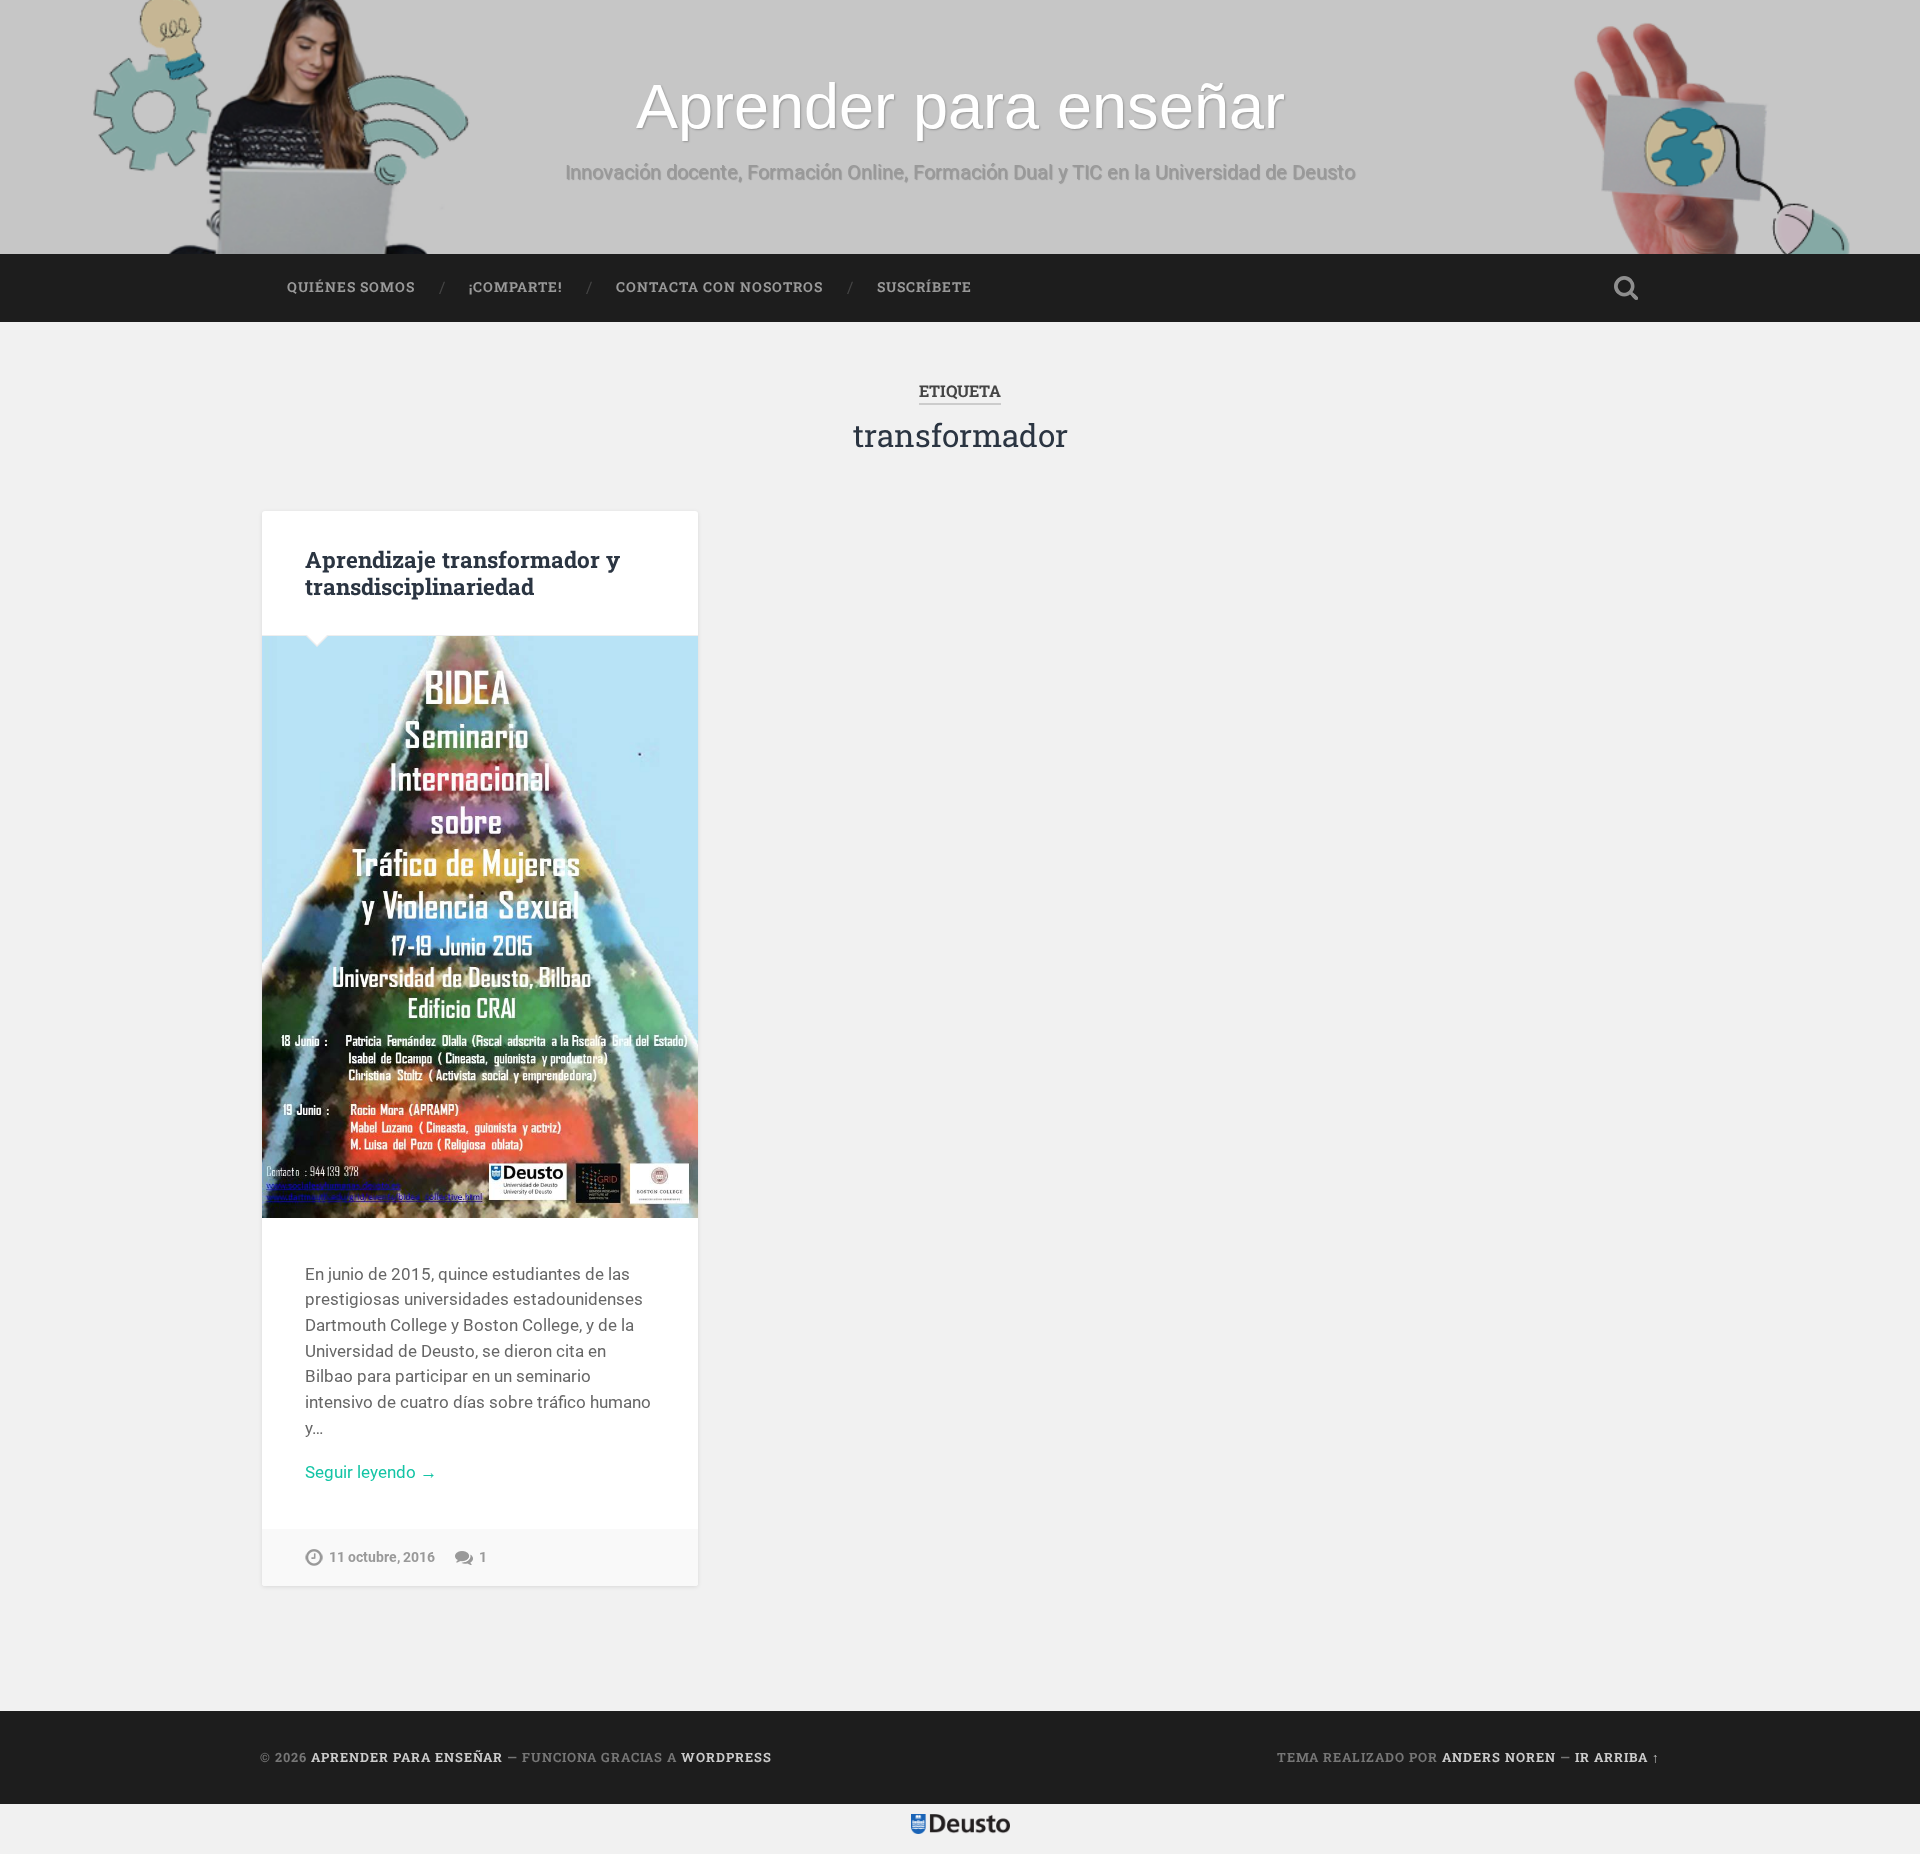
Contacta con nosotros (719, 287)
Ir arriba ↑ (1617, 1757)
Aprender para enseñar (960, 106)
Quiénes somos (351, 287)
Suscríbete (924, 287)
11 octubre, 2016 (382, 1557)
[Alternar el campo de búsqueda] (1626, 288)
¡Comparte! (515, 287)
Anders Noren (1499, 1757)
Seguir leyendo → (371, 1472)
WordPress (726, 1757)
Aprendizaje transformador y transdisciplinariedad (462, 572)
